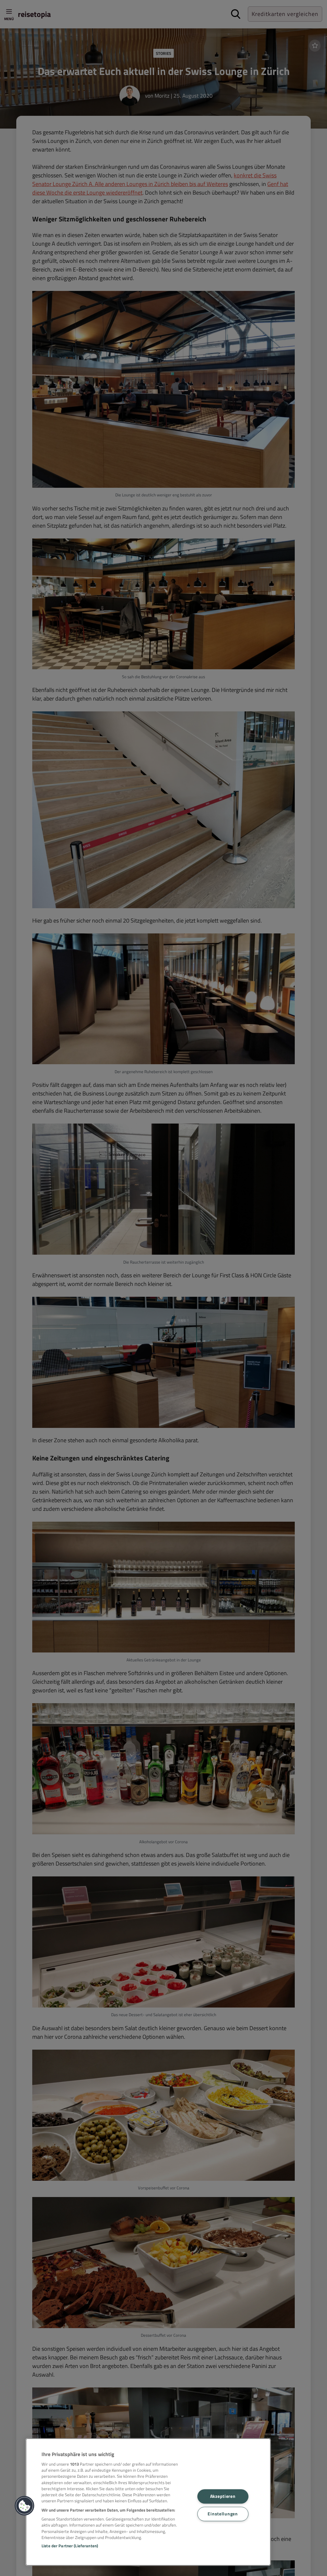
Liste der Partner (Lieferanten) (70, 2546)
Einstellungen (223, 2514)
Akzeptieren (223, 2496)
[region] (148, 2502)
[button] (25, 2506)
